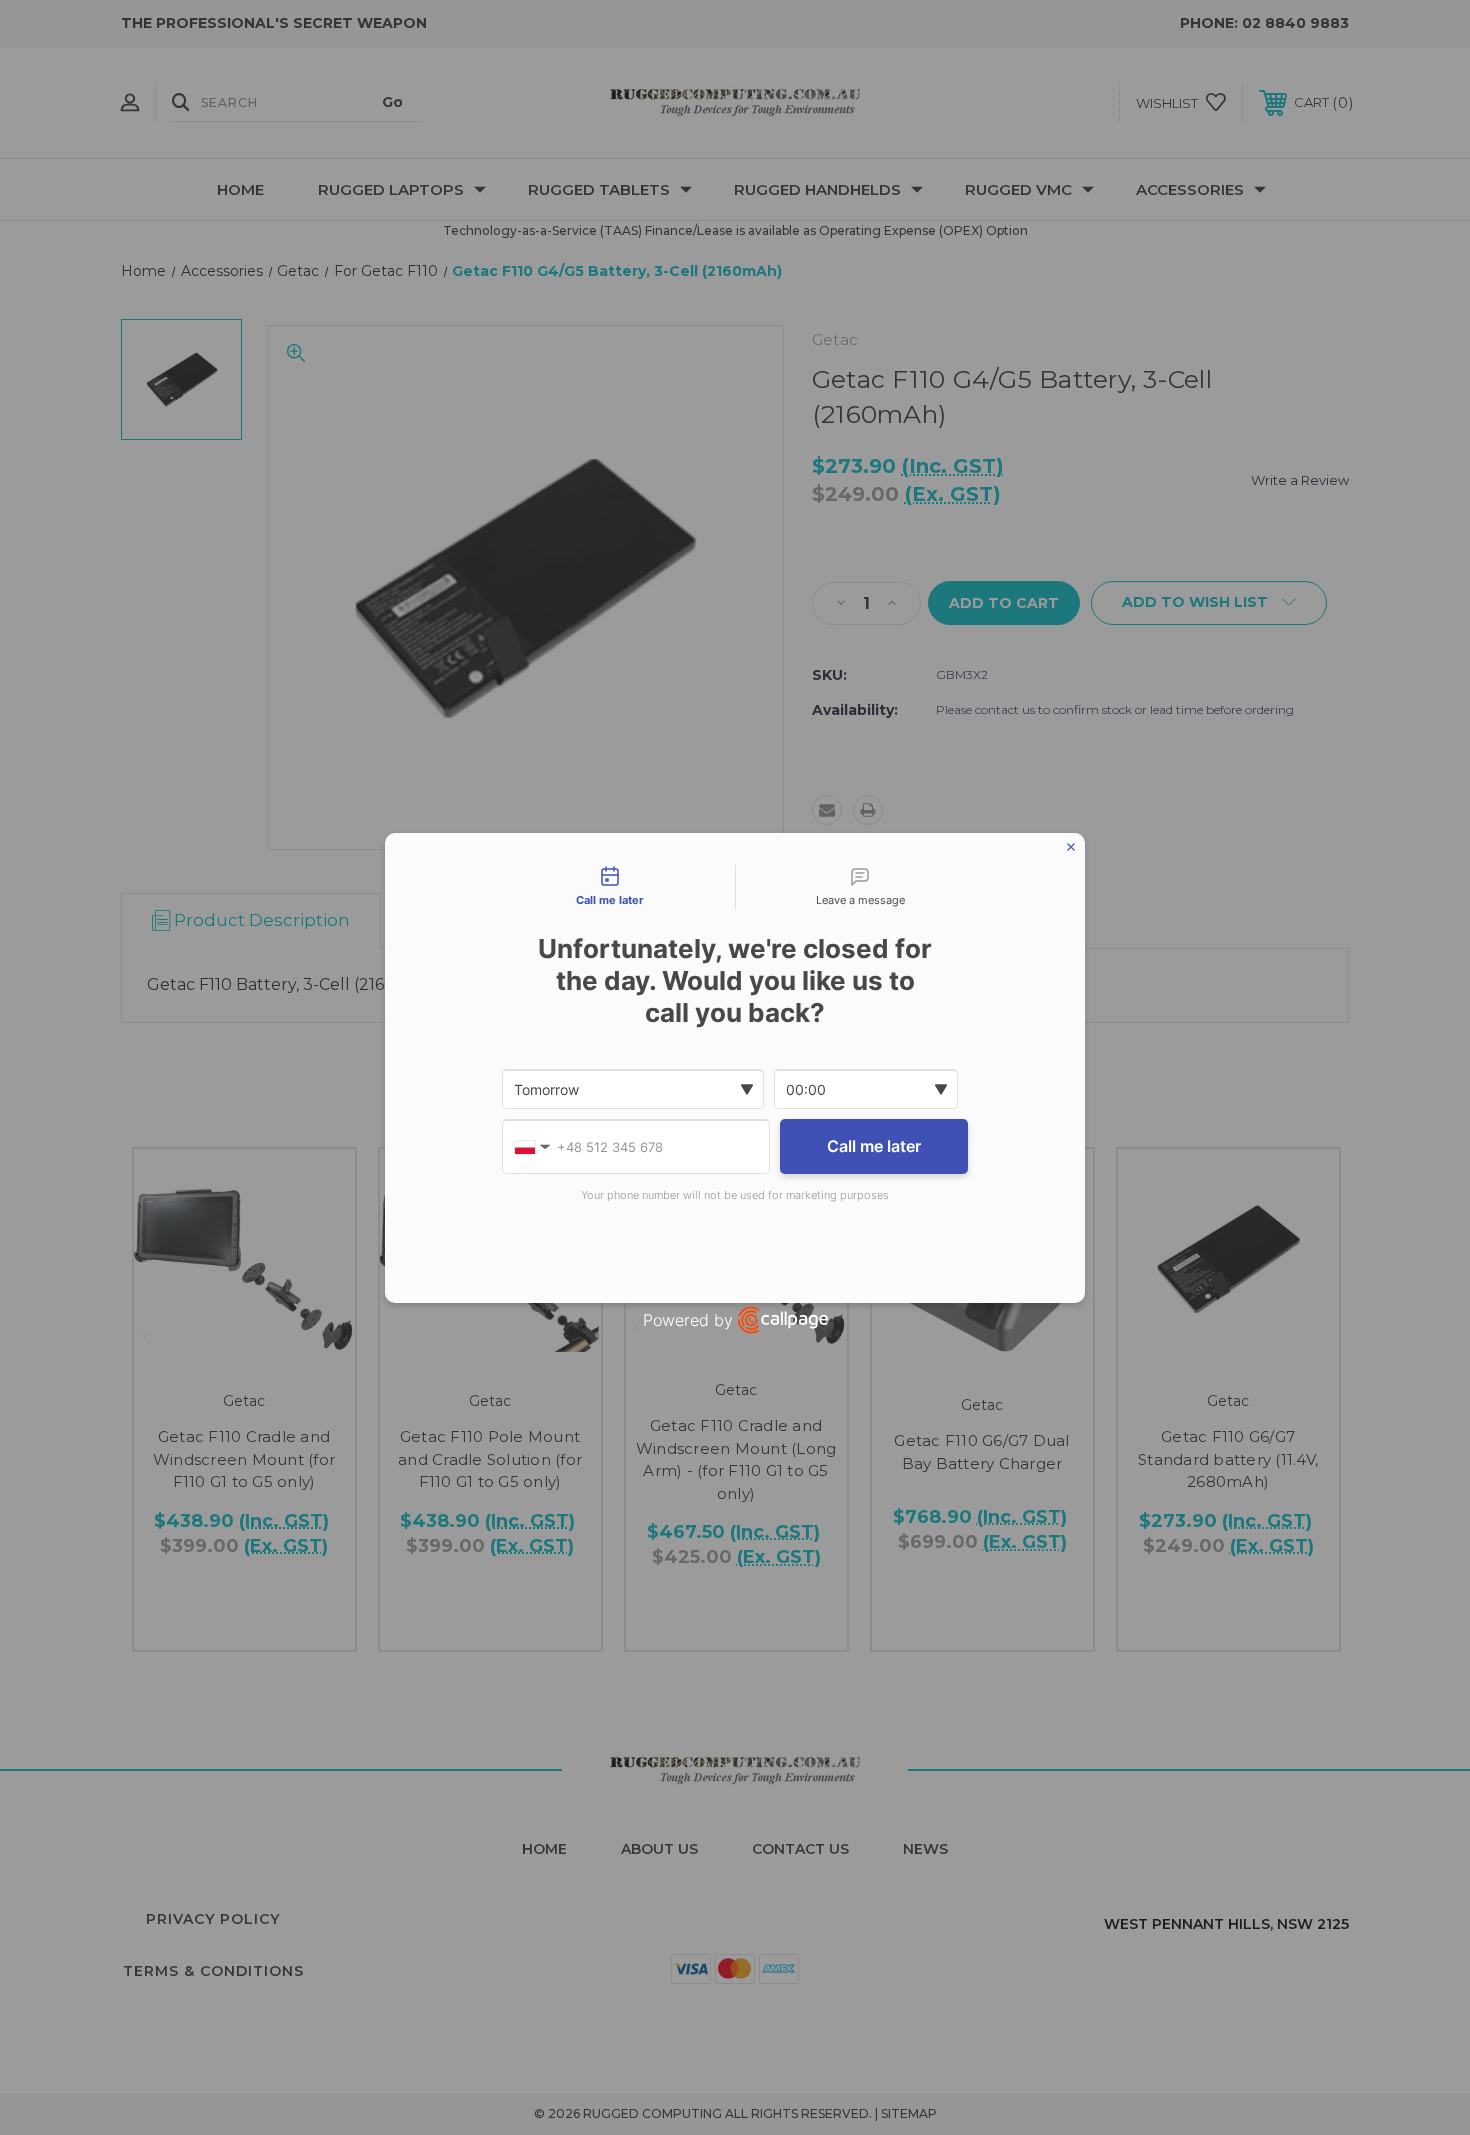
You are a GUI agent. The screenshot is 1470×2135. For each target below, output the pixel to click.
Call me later (874, 1146)
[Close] (1071, 847)
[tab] (610, 888)
